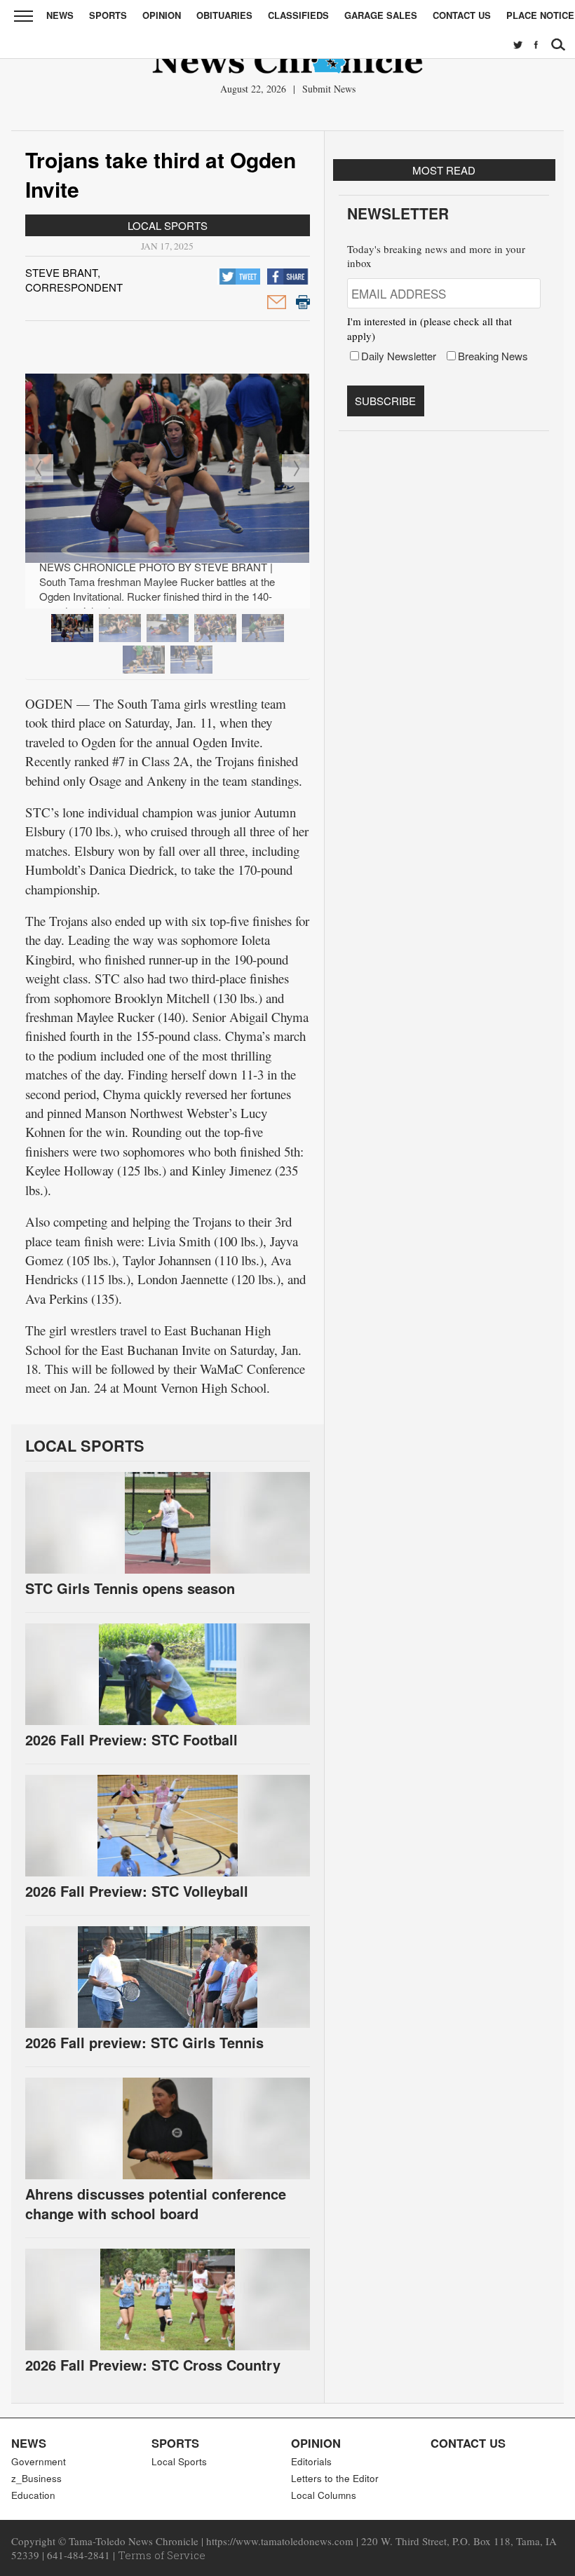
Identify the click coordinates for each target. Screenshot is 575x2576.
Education (33, 2495)
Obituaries (224, 15)
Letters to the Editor (335, 2478)
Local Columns (324, 2495)
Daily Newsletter (399, 356)
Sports (108, 15)
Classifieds (298, 15)
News (60, 15)
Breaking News (493, 356)
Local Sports (168, 225)
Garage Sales (381, 15)
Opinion (162, 15)
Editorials (311, 2461)
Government (39, 2461)
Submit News (329, 89)
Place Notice (540, 15)
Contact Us (462, 15)
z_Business (36, 2478)
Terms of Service (162, 2555)
